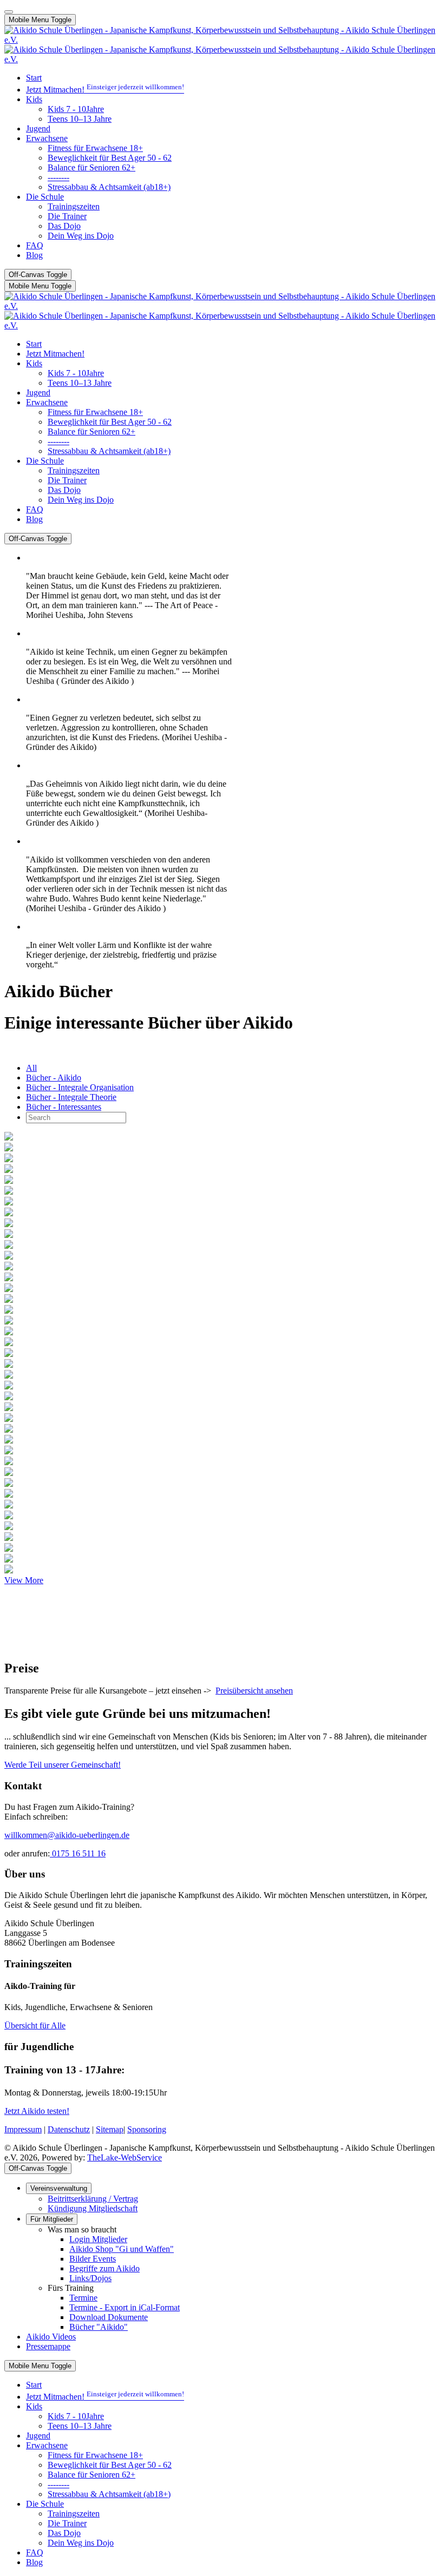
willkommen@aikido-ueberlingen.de (67, 1835)
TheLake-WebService (125, 2157)
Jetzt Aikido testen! (37, 2111)
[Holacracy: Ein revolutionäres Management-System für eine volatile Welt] (9, 1441)
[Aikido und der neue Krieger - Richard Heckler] (9, 1267)
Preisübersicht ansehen (254, 1691)
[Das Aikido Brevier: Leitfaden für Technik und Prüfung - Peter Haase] (9, 1278)
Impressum (23, 2129)
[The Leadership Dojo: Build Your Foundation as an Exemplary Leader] (9, 1495)
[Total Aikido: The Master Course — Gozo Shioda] (9, 1408)
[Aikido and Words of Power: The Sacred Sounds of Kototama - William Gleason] (9, 1235)
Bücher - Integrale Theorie (71, 1097)
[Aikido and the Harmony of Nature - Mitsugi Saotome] (9, 1300)
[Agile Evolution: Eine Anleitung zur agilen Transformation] (9, 1473)
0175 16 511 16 (78, 1853)
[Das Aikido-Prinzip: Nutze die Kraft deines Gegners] (9, 1213)
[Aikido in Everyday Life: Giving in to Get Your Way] (9, 1343)
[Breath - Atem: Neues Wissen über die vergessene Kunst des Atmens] (9, 1527)
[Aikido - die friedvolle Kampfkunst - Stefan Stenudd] (9, 1257)
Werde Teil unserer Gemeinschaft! (63, 1765)
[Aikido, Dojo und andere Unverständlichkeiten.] (9, 1386)
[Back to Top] (9, 12)
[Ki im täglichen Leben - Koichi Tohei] (9, 1148)
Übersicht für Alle (35, 2025)
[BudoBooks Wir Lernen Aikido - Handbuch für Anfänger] (9, 1365)
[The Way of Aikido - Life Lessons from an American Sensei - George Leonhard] (9, 1246)
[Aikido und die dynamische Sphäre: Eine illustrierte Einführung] (9, 1138)
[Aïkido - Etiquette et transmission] (9, 1332)
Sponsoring (147, 2129)
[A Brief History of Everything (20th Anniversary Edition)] (9, 1430)
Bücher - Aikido (54, 1078)
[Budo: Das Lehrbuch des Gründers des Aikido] (9, 1181)
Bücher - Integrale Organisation (80, 1087)
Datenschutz (69, 2129)
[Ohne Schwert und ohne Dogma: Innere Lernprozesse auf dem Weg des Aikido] (9, 1451)
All (31, 1068)
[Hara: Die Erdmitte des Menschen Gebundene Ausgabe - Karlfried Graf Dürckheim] (9, 1192)
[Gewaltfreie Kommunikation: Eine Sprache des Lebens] (9, 1203)
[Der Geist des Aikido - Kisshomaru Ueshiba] (9, 1170)
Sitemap (110, 2129)
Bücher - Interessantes (64, 1107)
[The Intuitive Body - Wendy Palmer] (9, 1224)
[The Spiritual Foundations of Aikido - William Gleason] (9, 1311)
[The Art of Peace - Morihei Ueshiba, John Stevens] (9, 1159)
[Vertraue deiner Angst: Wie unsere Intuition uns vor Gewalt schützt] (9, 1484)
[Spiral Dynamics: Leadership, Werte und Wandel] (9, 1506)
